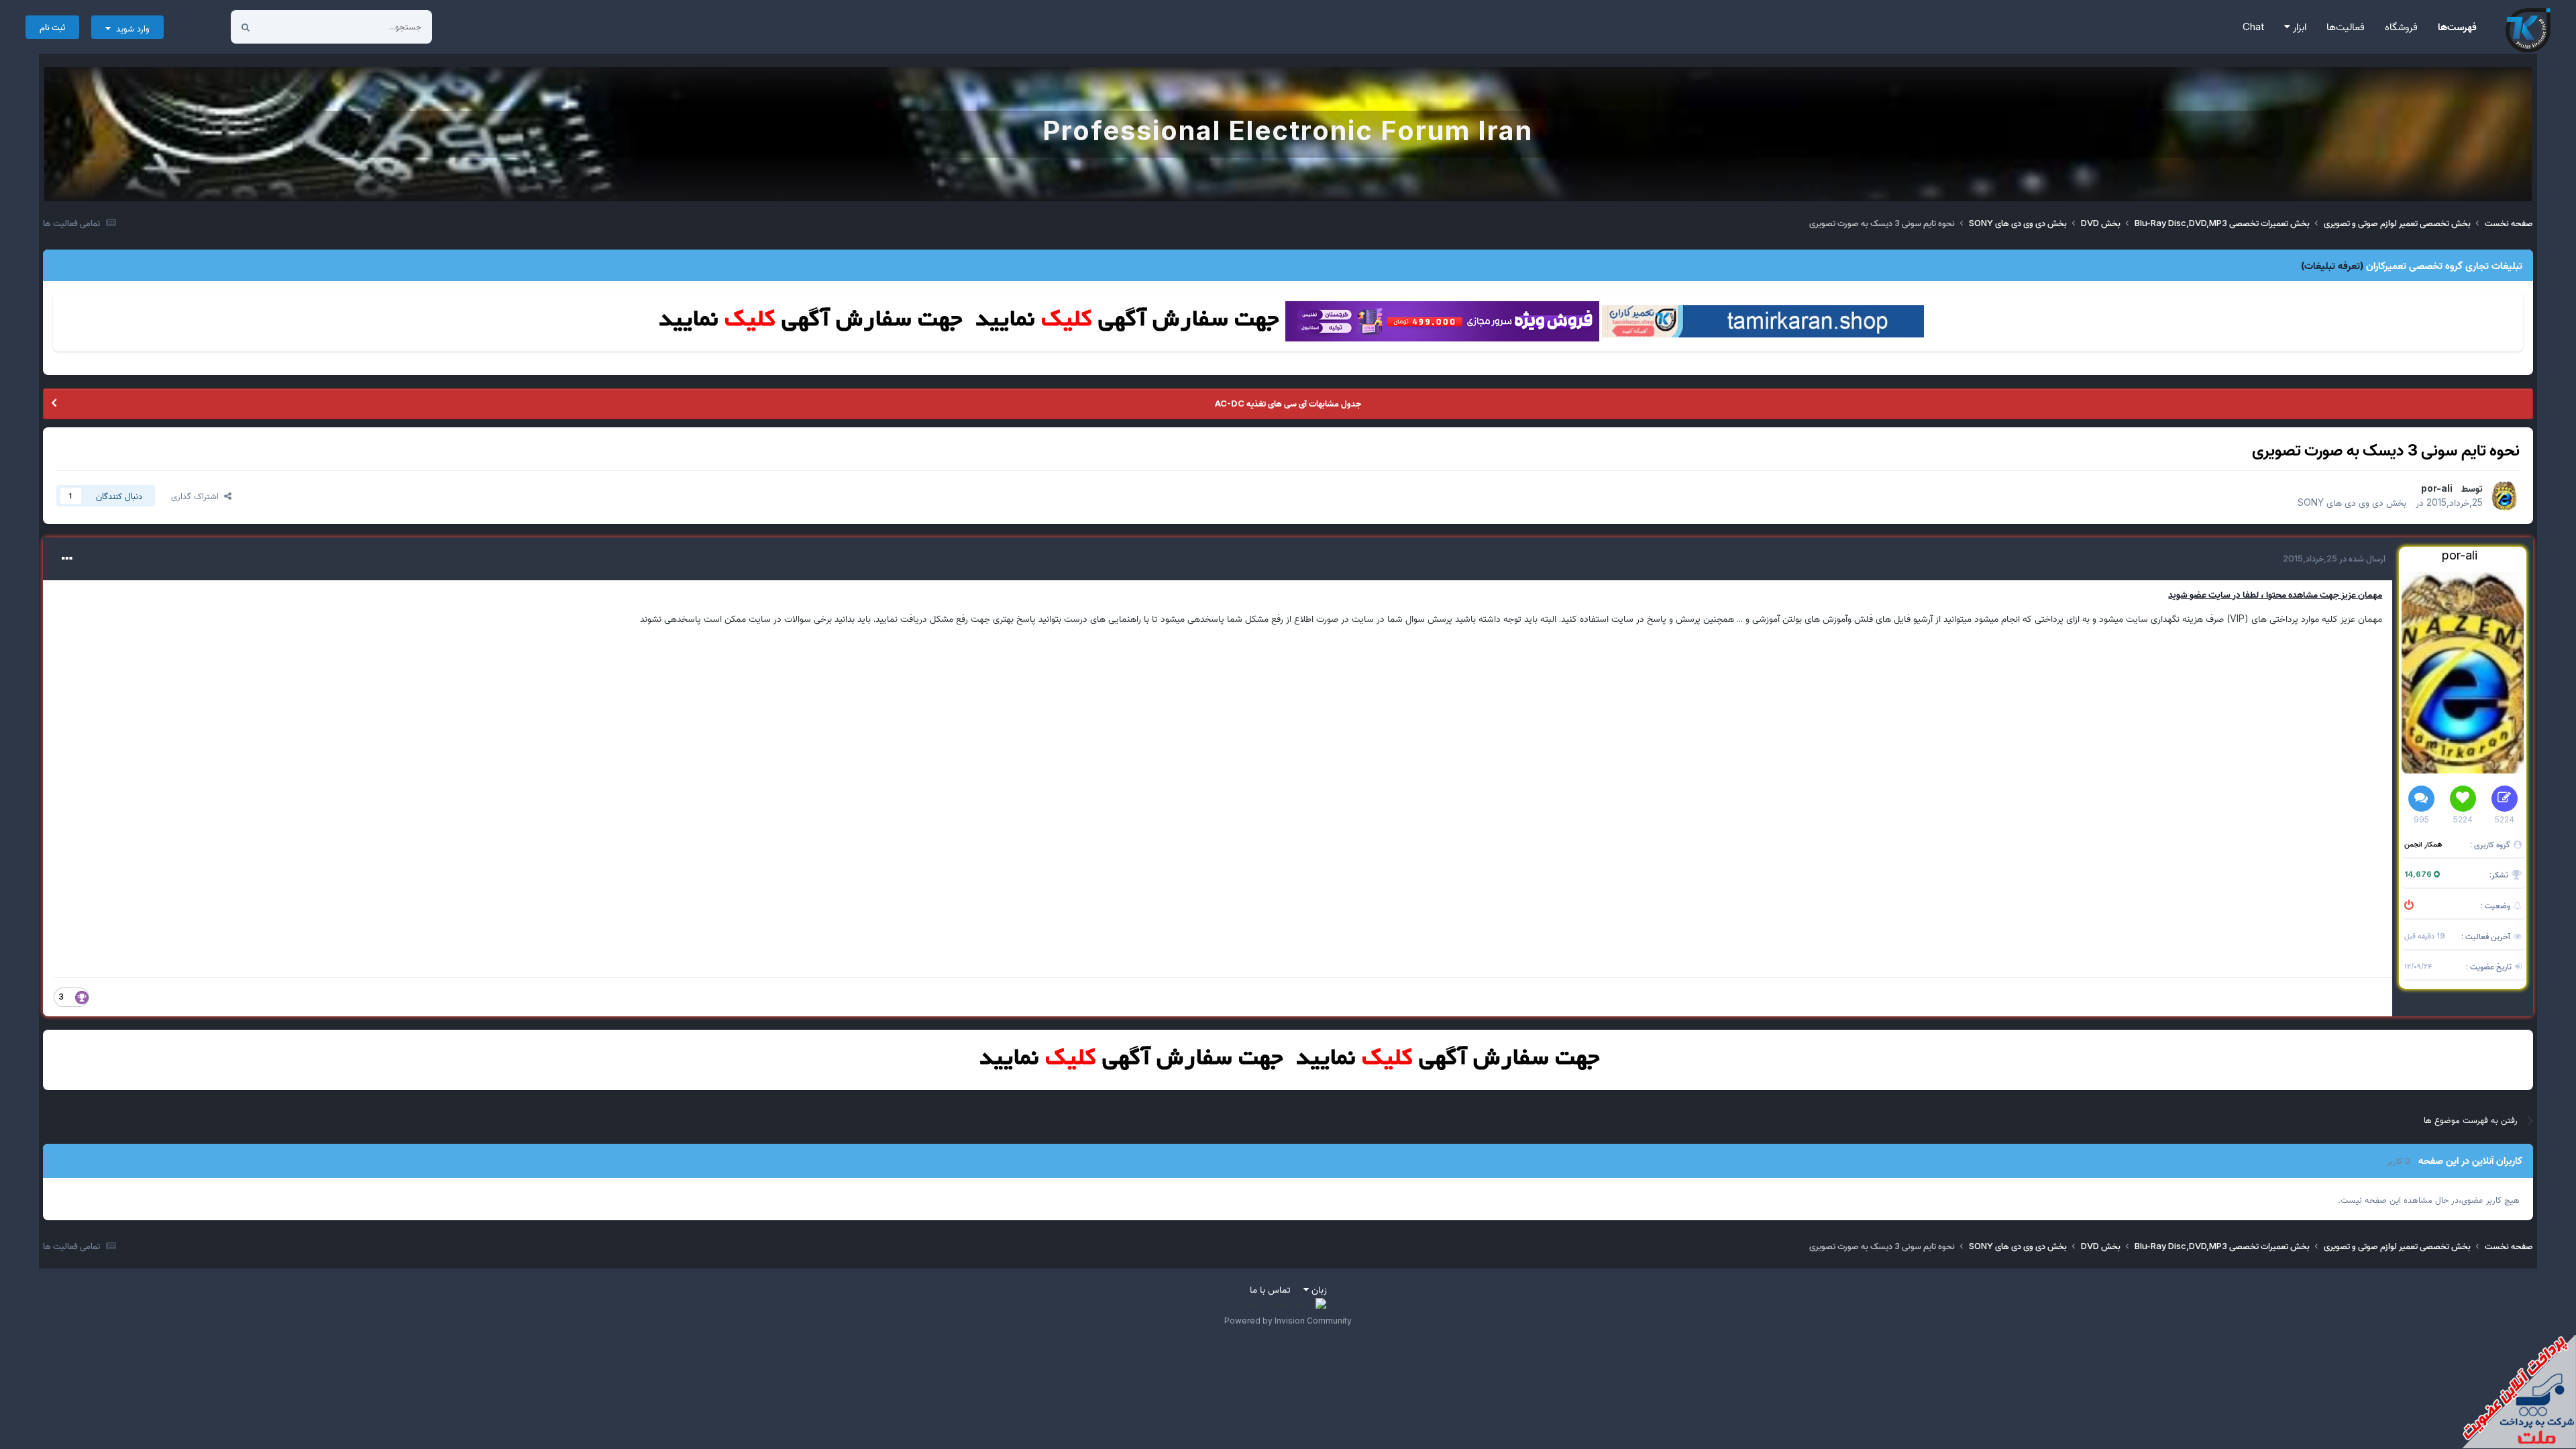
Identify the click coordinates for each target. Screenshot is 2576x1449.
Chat (2253, 26)
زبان (1318, 1289)
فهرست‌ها (2457, 26)
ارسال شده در (2334, 558)
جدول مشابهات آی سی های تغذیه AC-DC (1288, 403)
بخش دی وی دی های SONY (2352, 502)
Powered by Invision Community (1288, 1321)
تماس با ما (1270, 1289)
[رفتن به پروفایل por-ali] (2505, 496)
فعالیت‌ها (2346, 26)
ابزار (2298, 26)
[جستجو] (246, 27)
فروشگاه (2401, 26)
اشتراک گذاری (198, 496)
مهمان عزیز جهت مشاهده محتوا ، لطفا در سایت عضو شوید (2275, 594)
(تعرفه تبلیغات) (2332, 265)
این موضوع (297, 26)
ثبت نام (52, 27)
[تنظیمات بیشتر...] (67, 559)
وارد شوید (130, 28)
